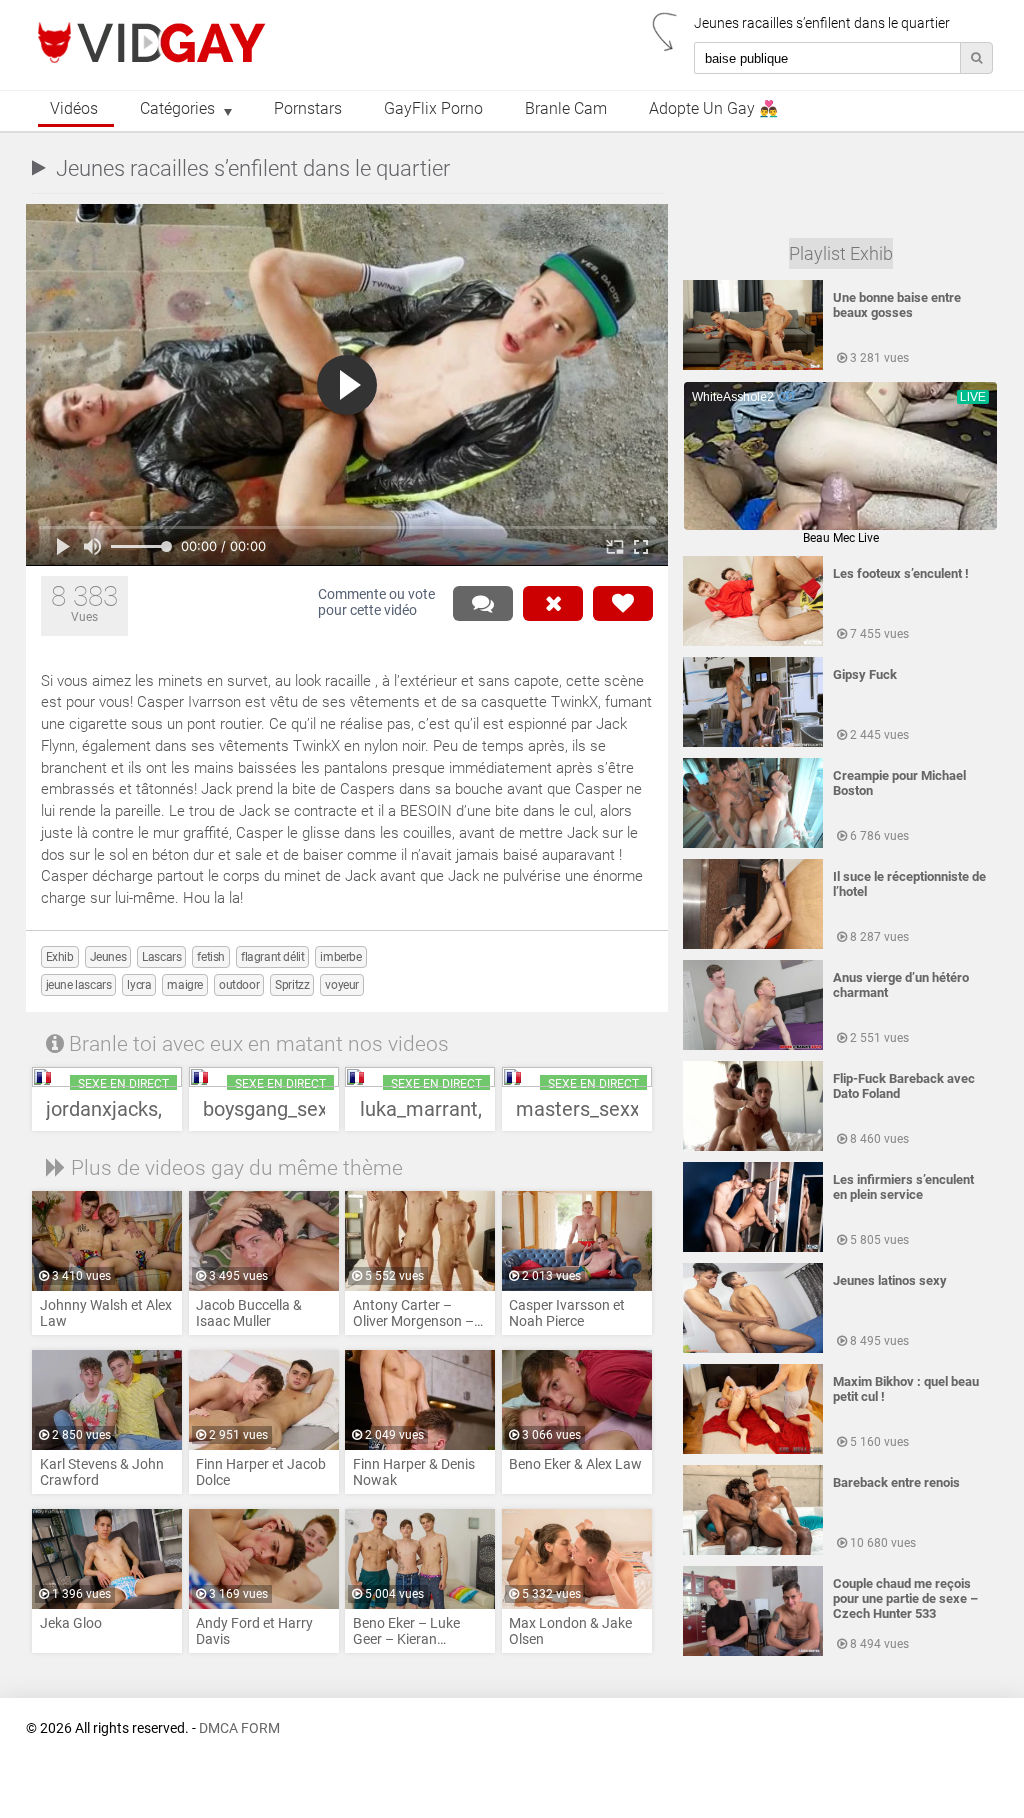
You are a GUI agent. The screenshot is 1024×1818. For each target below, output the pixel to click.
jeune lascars (79, 985)
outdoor (239, 985)
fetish (211, 957)
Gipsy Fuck (865, 674)
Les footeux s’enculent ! (901, 573)
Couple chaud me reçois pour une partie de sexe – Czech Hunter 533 (905, 1598)
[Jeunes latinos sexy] (753, 1349)
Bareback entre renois (896, 1482)
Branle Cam (566, 109)
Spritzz (292, 985)
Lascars (161, 957)
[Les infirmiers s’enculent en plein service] (753, 1248)
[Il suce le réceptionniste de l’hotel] (753, 945)
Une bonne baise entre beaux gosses (897, 305)
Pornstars (308, 109)
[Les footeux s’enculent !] (753, 642)
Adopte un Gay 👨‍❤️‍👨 (713, 109)
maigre (185, 985)
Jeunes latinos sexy (890, 1280)
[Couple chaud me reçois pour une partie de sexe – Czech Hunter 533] (753, 1652)
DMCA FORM (239, 1728)
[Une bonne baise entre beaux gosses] (753, 366)
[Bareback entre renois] (753, 1551)
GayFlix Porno (433, 109)
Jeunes (108, 957)
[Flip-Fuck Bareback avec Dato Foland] (753, 1147)
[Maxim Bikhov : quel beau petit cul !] (753, 1450)
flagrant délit (272, 957)
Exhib (60, 957)
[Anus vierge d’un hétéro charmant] (753, 1046)
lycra (139, 985)
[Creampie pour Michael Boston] (753, 844)
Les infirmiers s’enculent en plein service (903, 1187)
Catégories (177, 109)
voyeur (342, 985)
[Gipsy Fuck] (753, 743)
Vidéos (74, 109)
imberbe (340, 957)
